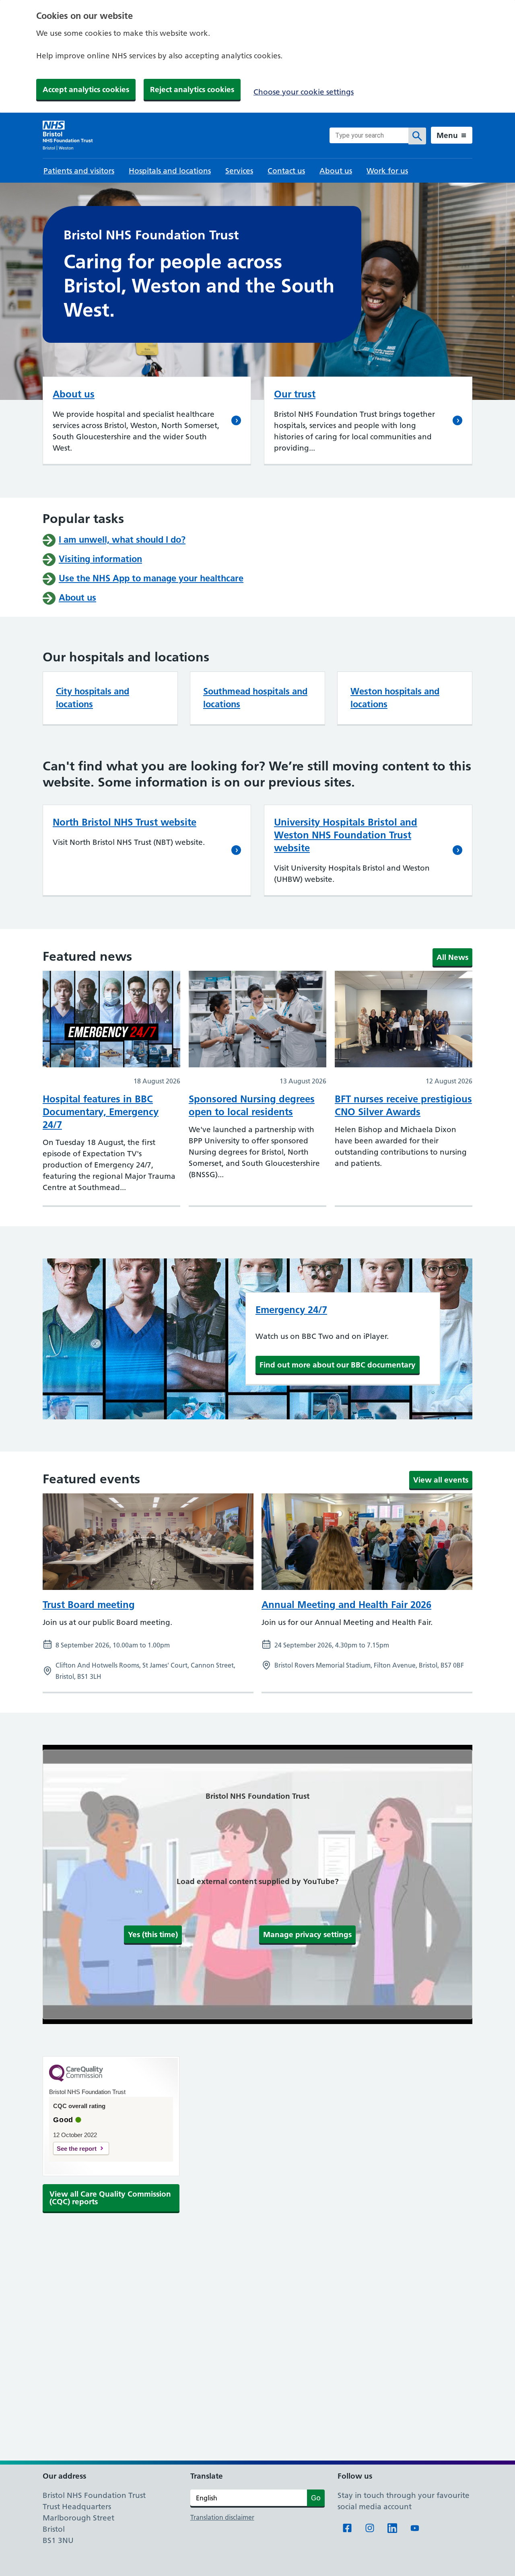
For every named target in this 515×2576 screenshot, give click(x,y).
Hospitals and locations (170, 171)
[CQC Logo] (76, 2080)
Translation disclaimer (222, 2517)
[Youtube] (415, 2528)
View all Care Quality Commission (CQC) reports (110, 2198)
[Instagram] (370, 2528)
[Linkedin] (392, 2528)
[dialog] (257, 56)
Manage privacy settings (307, 1934)
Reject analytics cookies (192, 89)
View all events (441, 1480)
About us (336, 171)
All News (452, 957)
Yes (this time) (153, 1934)
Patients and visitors (79, 171)
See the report (77, 2149)
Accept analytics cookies (86, 89)
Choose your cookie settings (304, 92)
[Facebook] (347, 2528)
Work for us (387, 171)
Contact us (286, 171)
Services (239, 171)
